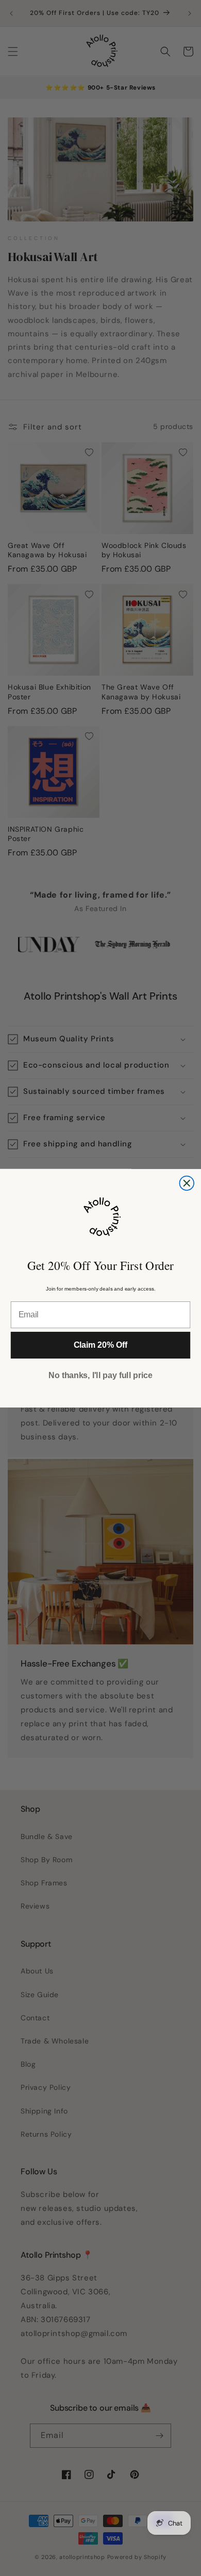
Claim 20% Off (101, 1345)
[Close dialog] (187, 1183)
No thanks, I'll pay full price (100, 1375)
